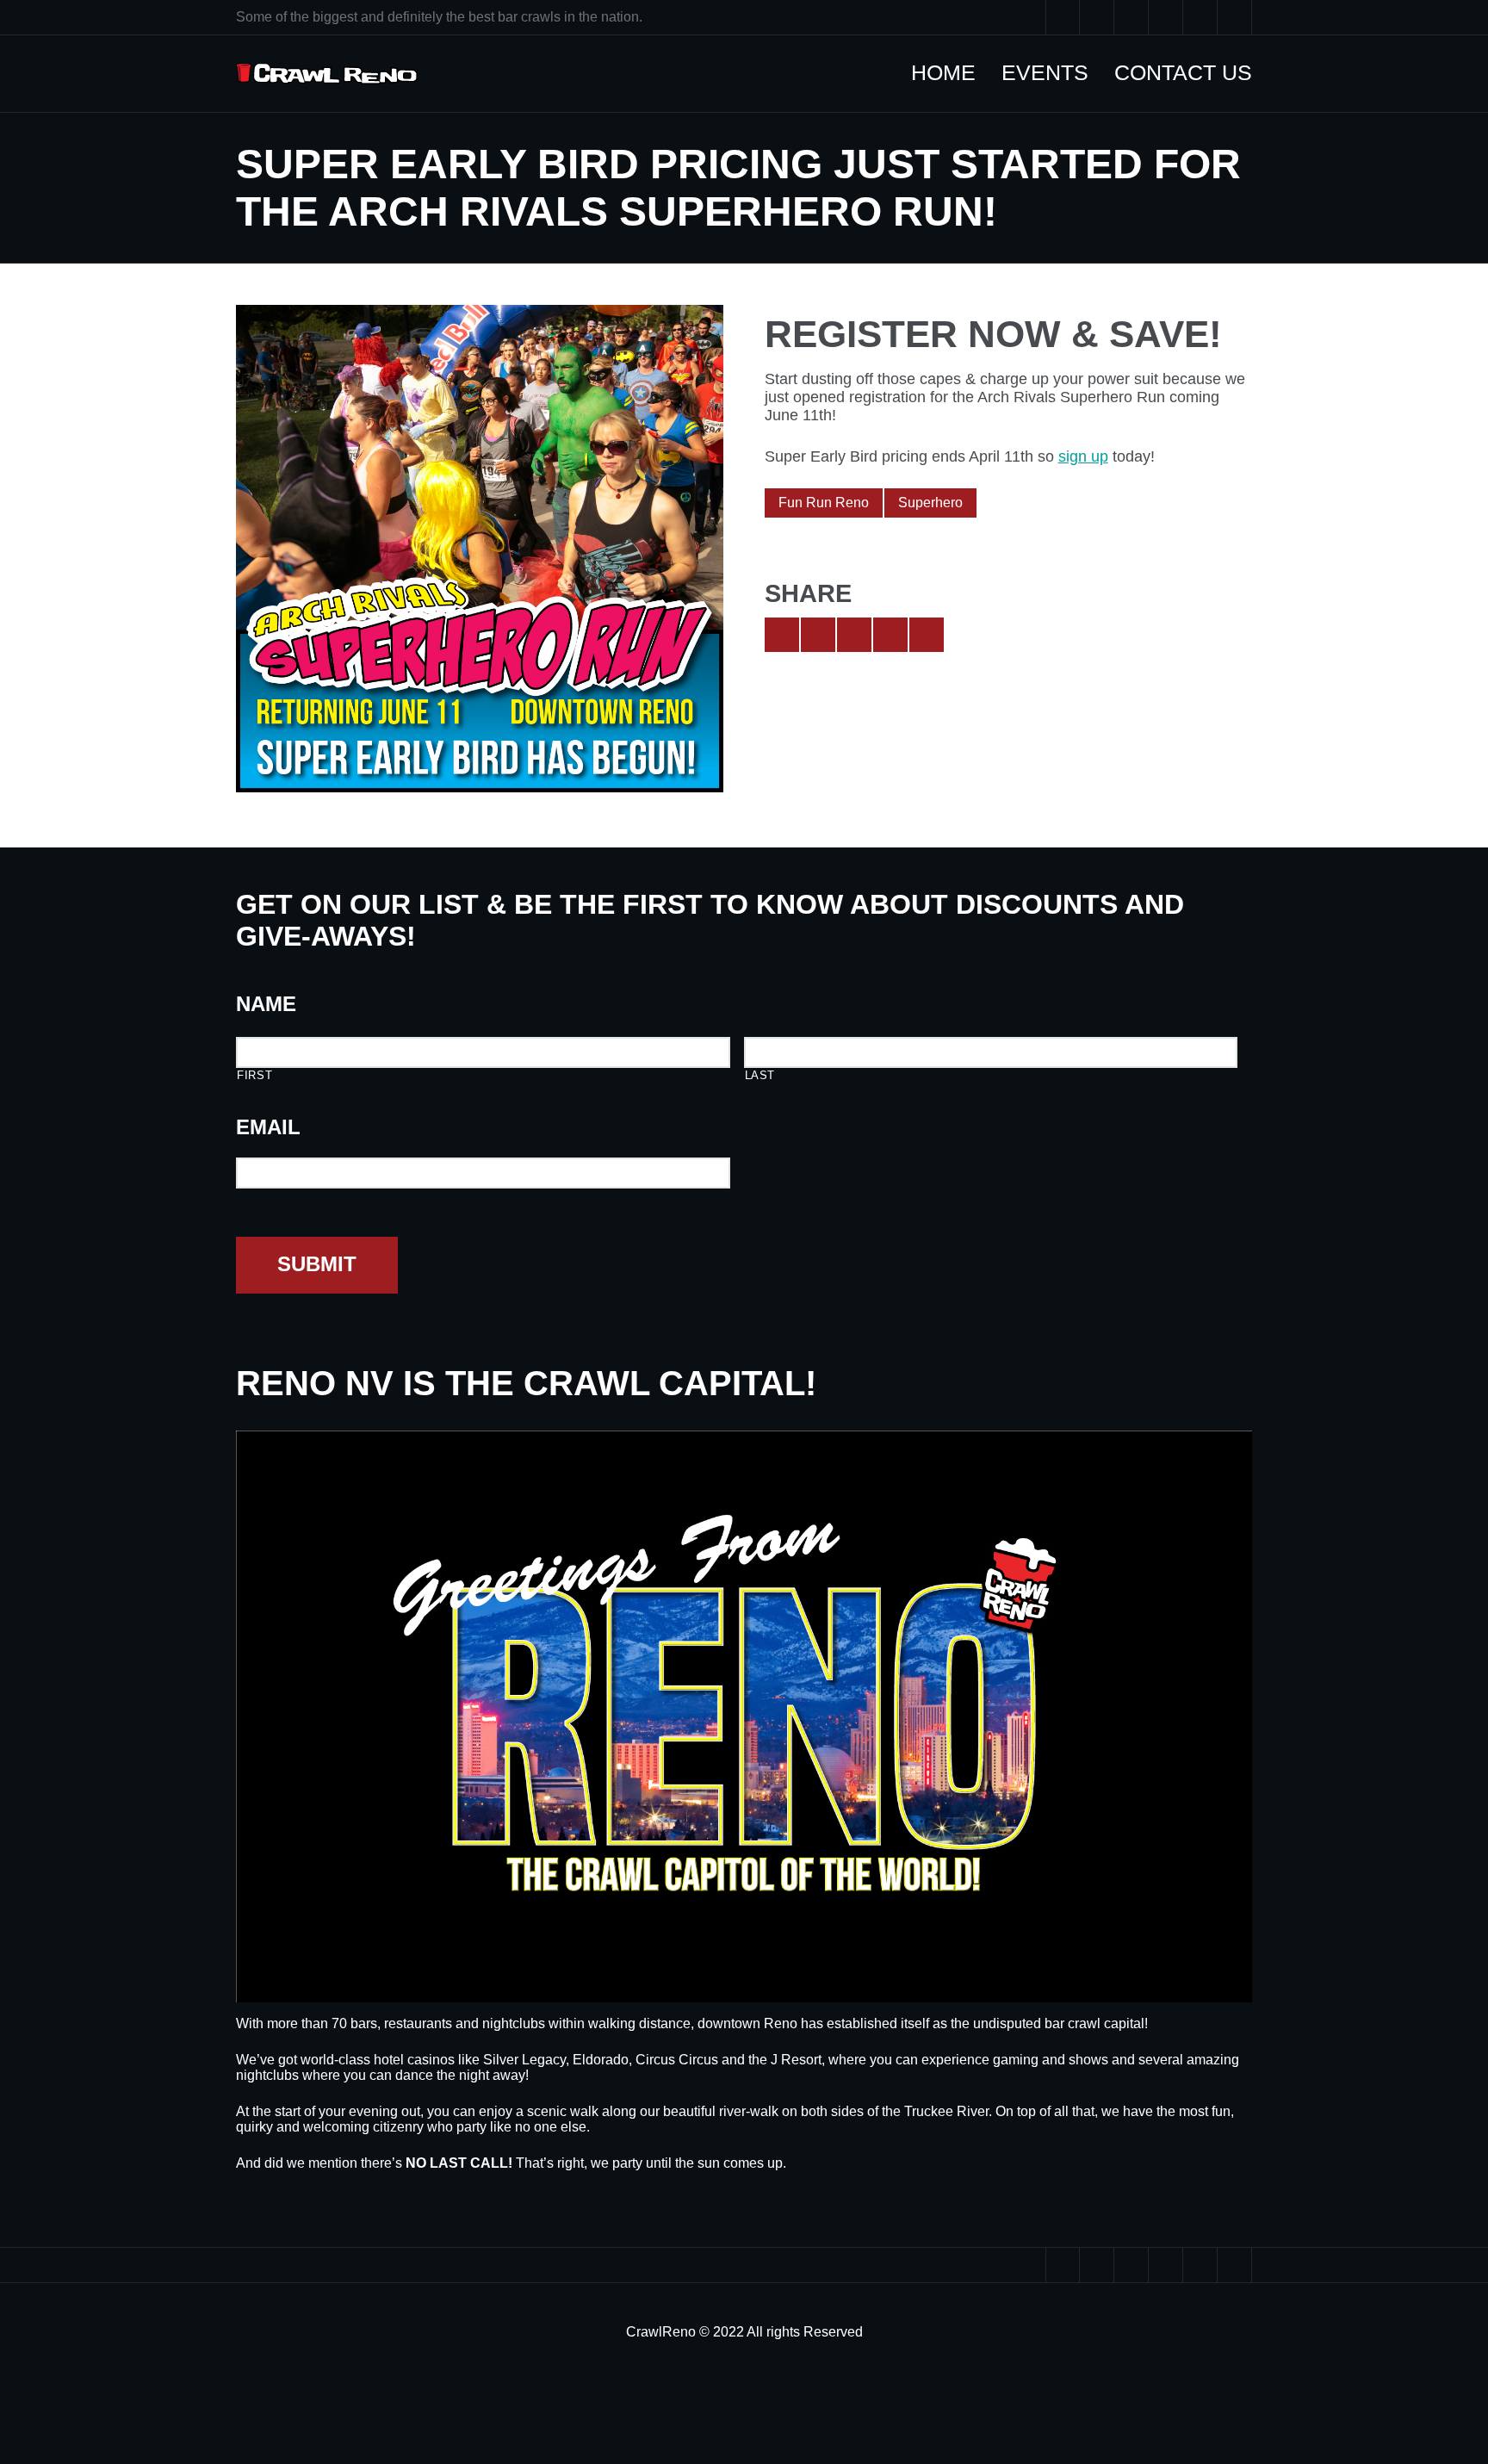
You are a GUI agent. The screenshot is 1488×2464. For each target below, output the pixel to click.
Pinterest (1166, 17)
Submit (317, 1264)
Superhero (930, 503)
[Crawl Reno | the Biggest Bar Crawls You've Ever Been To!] (327, 74)
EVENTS (1054, 72)
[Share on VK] (927, 635)
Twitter (1063, 17)
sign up (1083, 456)
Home (952, 72)
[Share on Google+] (854, 635)
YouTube (1131, 17)
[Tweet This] (782, 635)
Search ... (1235, 17)
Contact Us (1192, 72)
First (254, 1075)
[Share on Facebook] (818, 635)
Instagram (1200, 17)
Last (760, 1075)
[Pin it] (890, 635)
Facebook (1097, 17)
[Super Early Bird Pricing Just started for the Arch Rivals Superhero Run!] (480, 549)
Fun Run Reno (824, 503)
